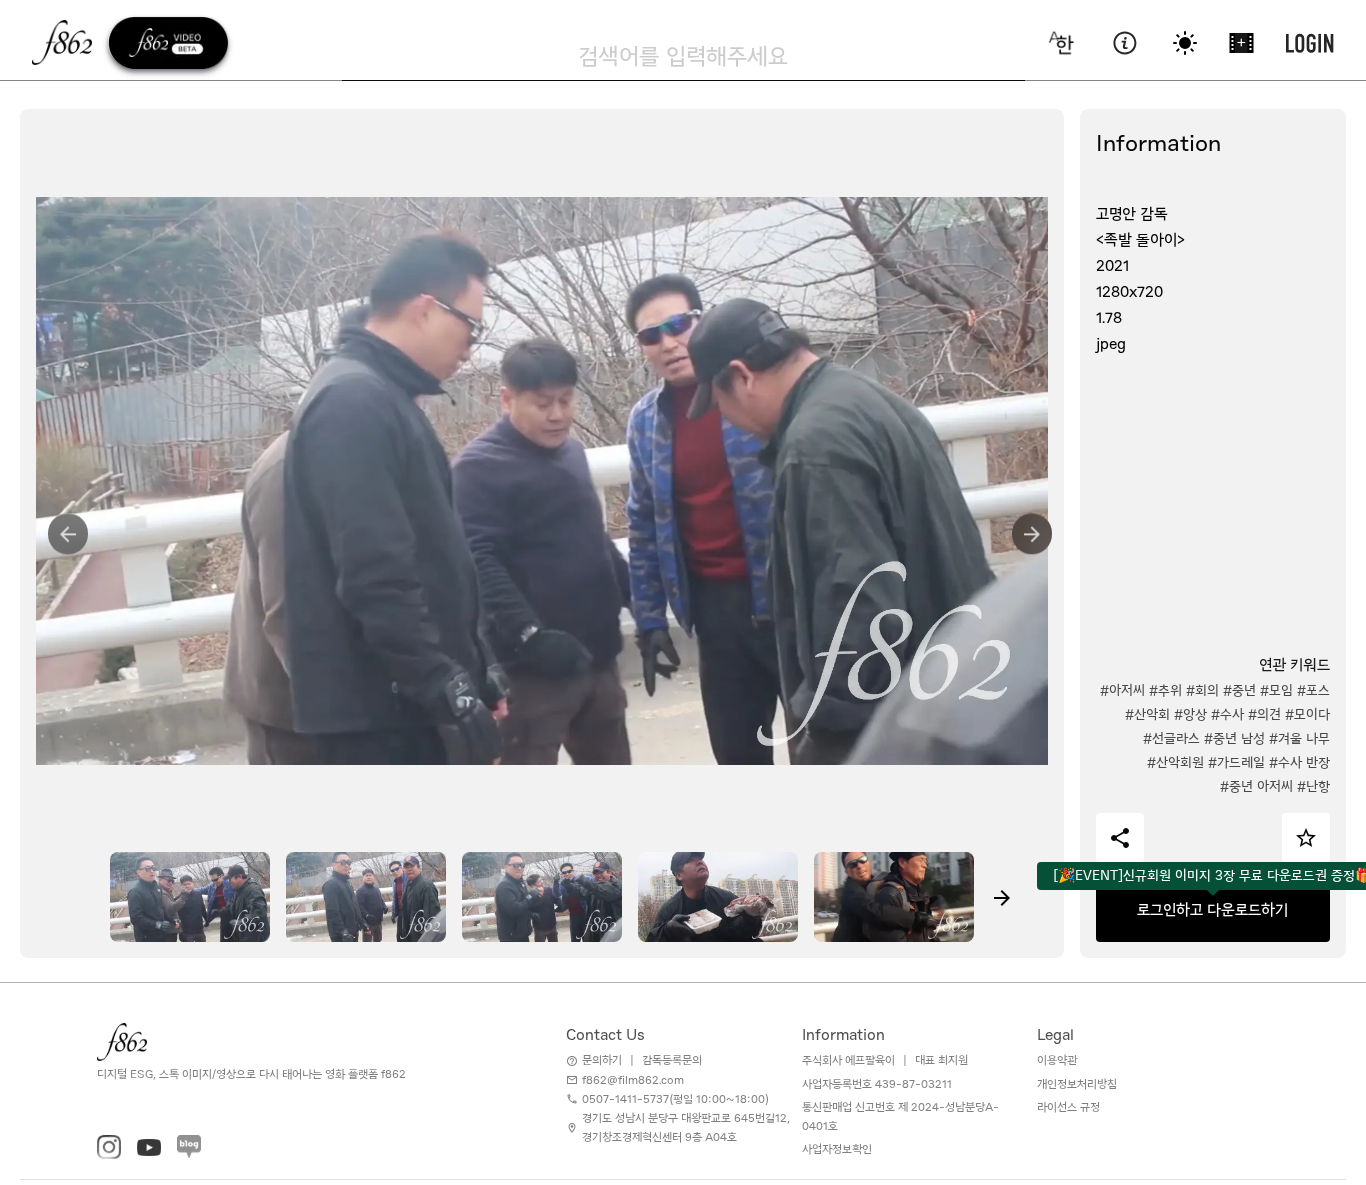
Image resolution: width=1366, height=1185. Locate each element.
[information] (1124, 43)
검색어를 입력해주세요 (683, 56)
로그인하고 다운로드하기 (1212, 910)
